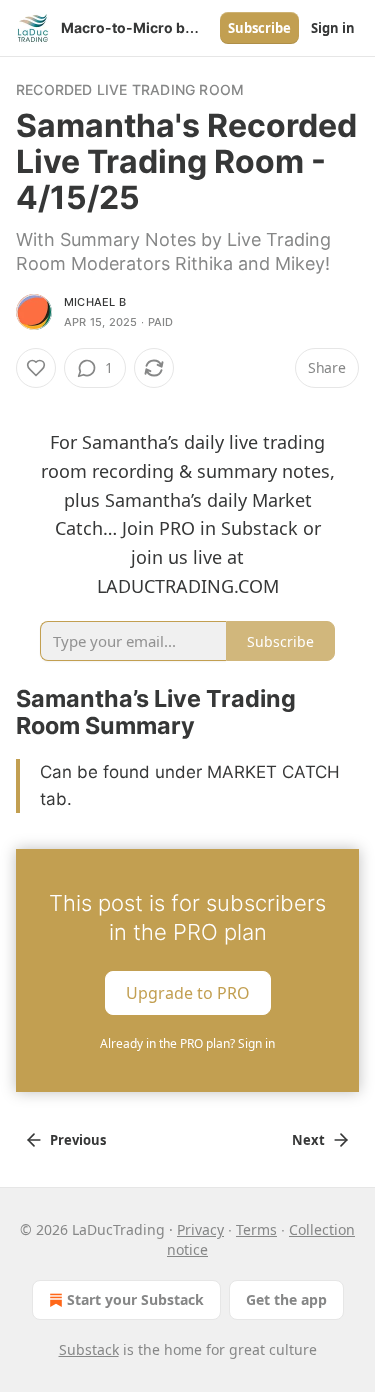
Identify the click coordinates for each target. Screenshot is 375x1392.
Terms (256, 1229)
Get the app (286, 1299)
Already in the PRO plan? (187, 1043)
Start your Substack (135, 1299)
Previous (78, 1140)
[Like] (36, 368)
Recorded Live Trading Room (130, 89)
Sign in (333, 28)
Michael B (95, 302)
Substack (89, 1349)
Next (308, 1140)
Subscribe (259, 28)
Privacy (200, 1229)
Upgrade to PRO (188, 993)
